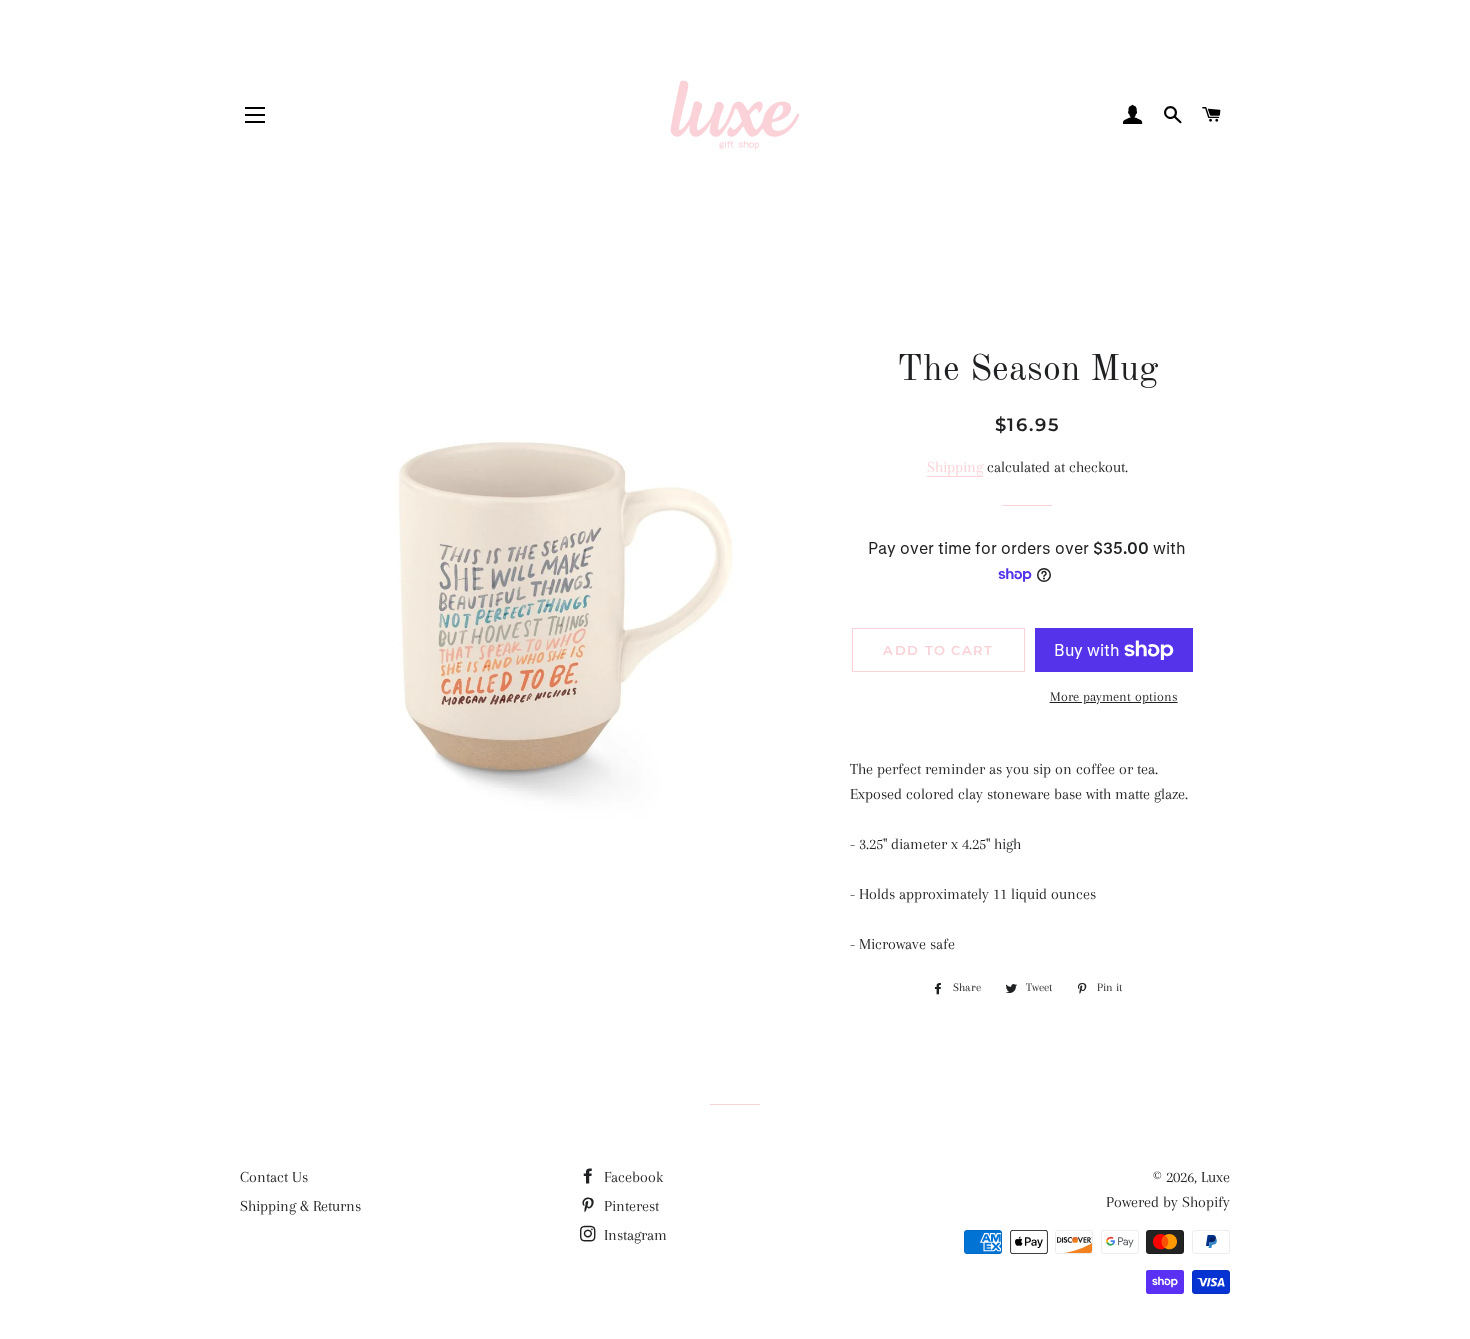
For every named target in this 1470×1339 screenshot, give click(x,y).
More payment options (1114, 696)
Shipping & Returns (300, 1206)
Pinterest (629, 1206)
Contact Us (274, 1177)
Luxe (1215, 1177)
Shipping (955, 467)
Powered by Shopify (1168, 1202)
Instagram (633, 1235)
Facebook (631, 1177)
